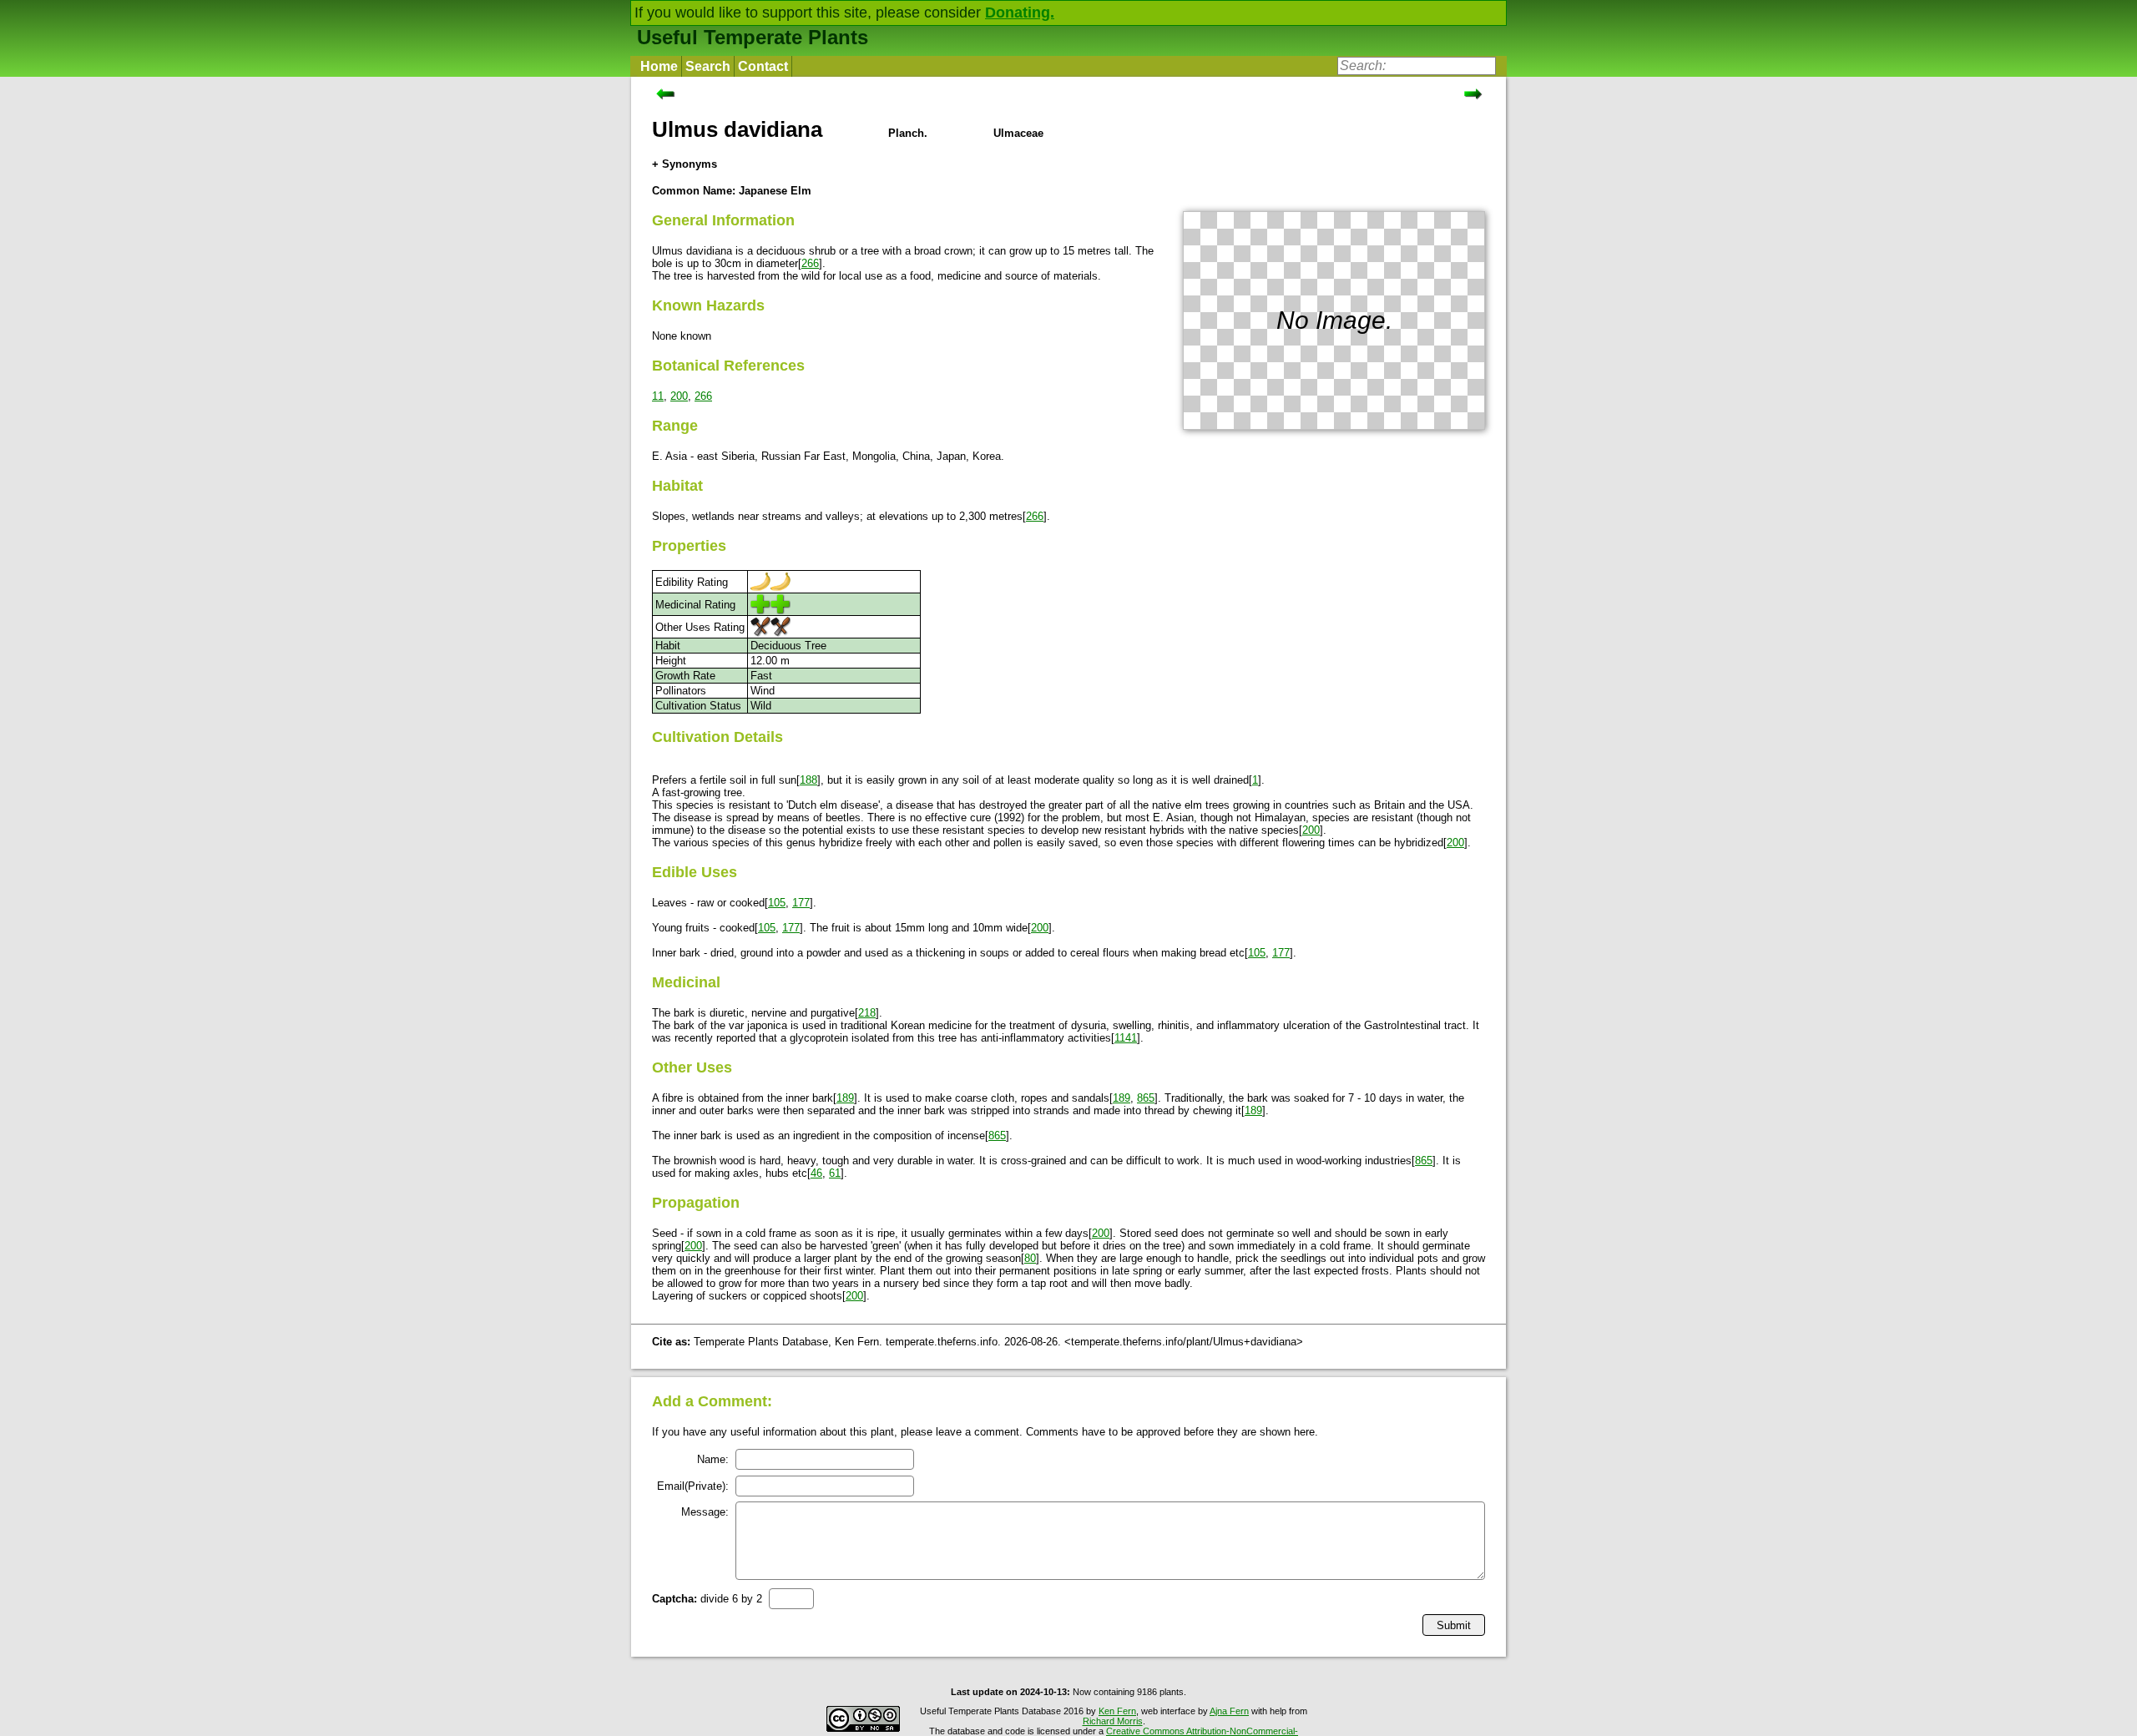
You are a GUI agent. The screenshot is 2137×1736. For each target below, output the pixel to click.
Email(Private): (693, 1486)
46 (816, 1173)
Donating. (1020, 13)
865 (1146, 1098)
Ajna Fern (1229, 1711)
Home (659, 66)
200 (679, 396)
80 (1030, 1258)
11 (658, 396)
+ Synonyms (685, 164)
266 (810, 263)
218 (867, 1013)
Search (708, 66)
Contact (763, 66)
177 (801, 903)
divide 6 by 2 (707, 1599)
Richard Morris (1113, 1721)
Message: (705, 1512)
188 (808, 780)
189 (845, 1098)
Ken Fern (1117, 1711)
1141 (1126, 1038)
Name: (713, 1459)
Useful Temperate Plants (753, 37)
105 (777, 903)
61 (835, 1173)
